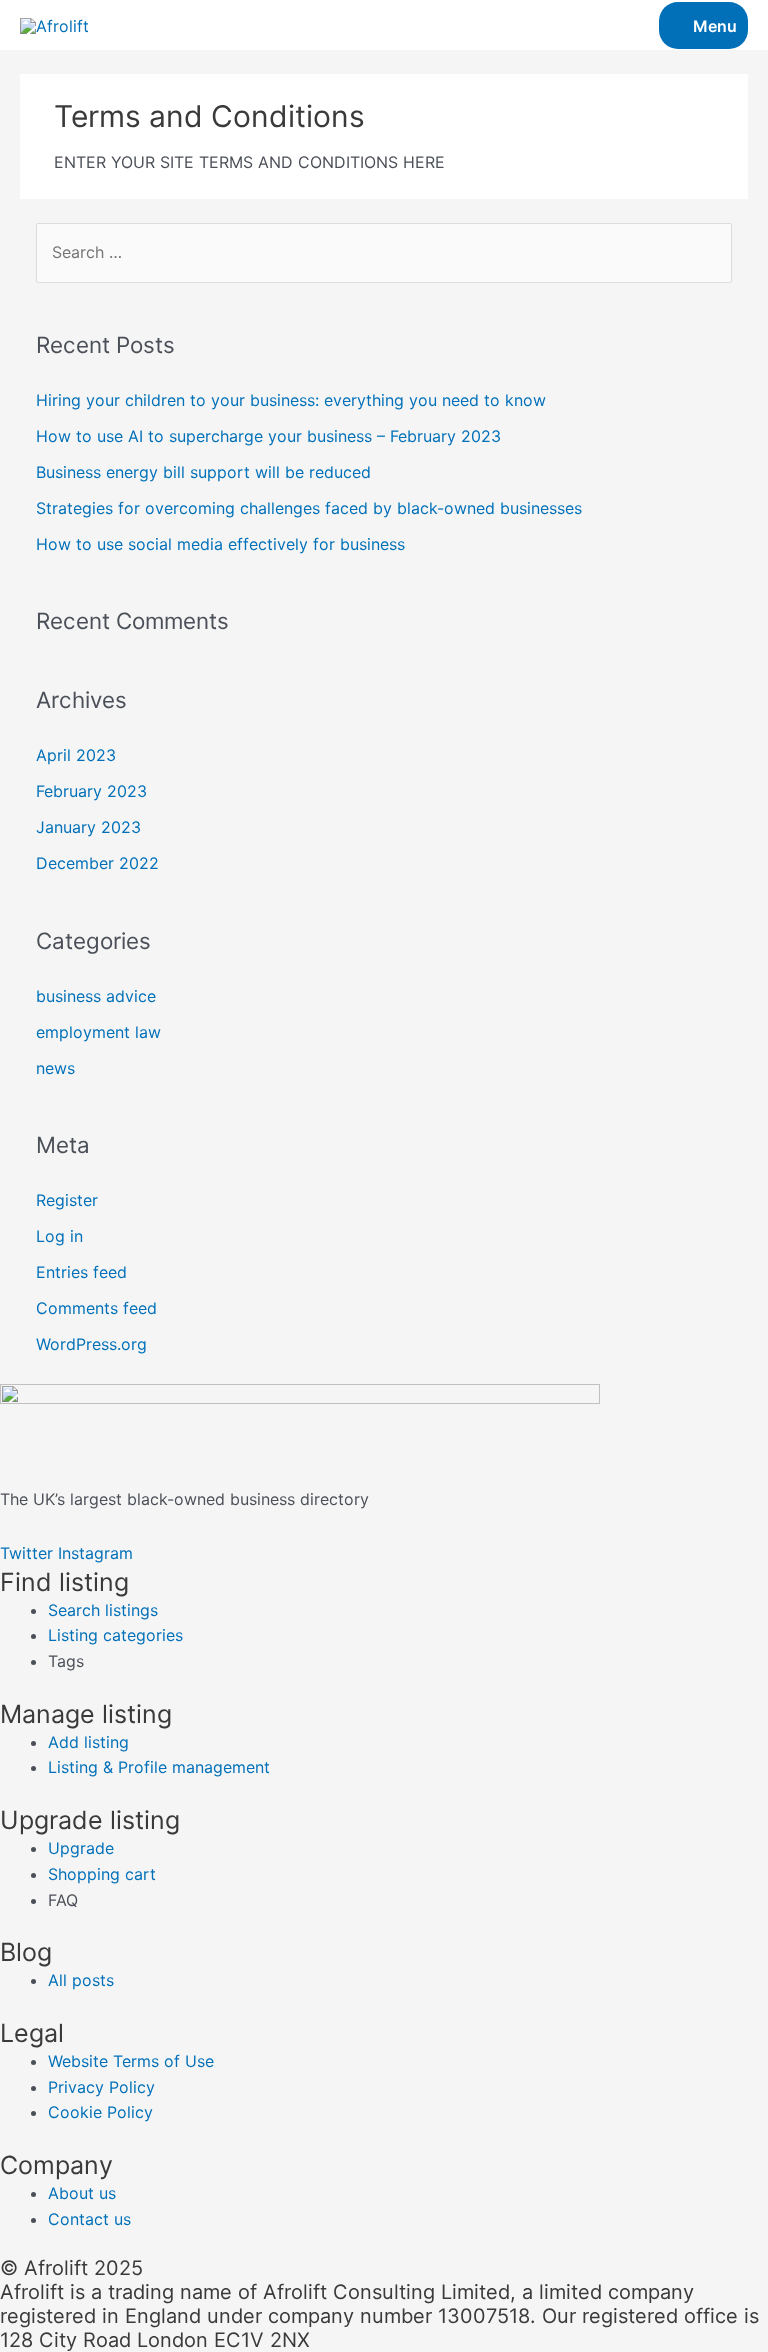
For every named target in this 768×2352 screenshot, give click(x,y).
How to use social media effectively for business (220, 544)
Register (67, 1200)
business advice (96, 996)
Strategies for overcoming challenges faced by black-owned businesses (309, 508)
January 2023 (88, 827)
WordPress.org (91, 1344)
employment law (98, 1032)
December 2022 (97, 863)
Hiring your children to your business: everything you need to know (291, 400)
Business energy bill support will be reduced (203, 472)
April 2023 (76, 755)
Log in (59, 1236)
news (55, 1068)
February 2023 (91, 791)
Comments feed (96, 1308)
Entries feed (81, 1272)
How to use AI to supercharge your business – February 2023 (268, 436)
